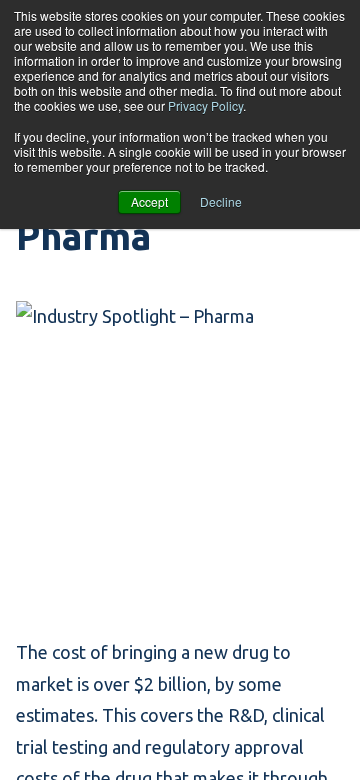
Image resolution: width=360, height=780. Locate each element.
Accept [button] (149, 201)
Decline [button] (221, 201)
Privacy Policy (205, 105)
